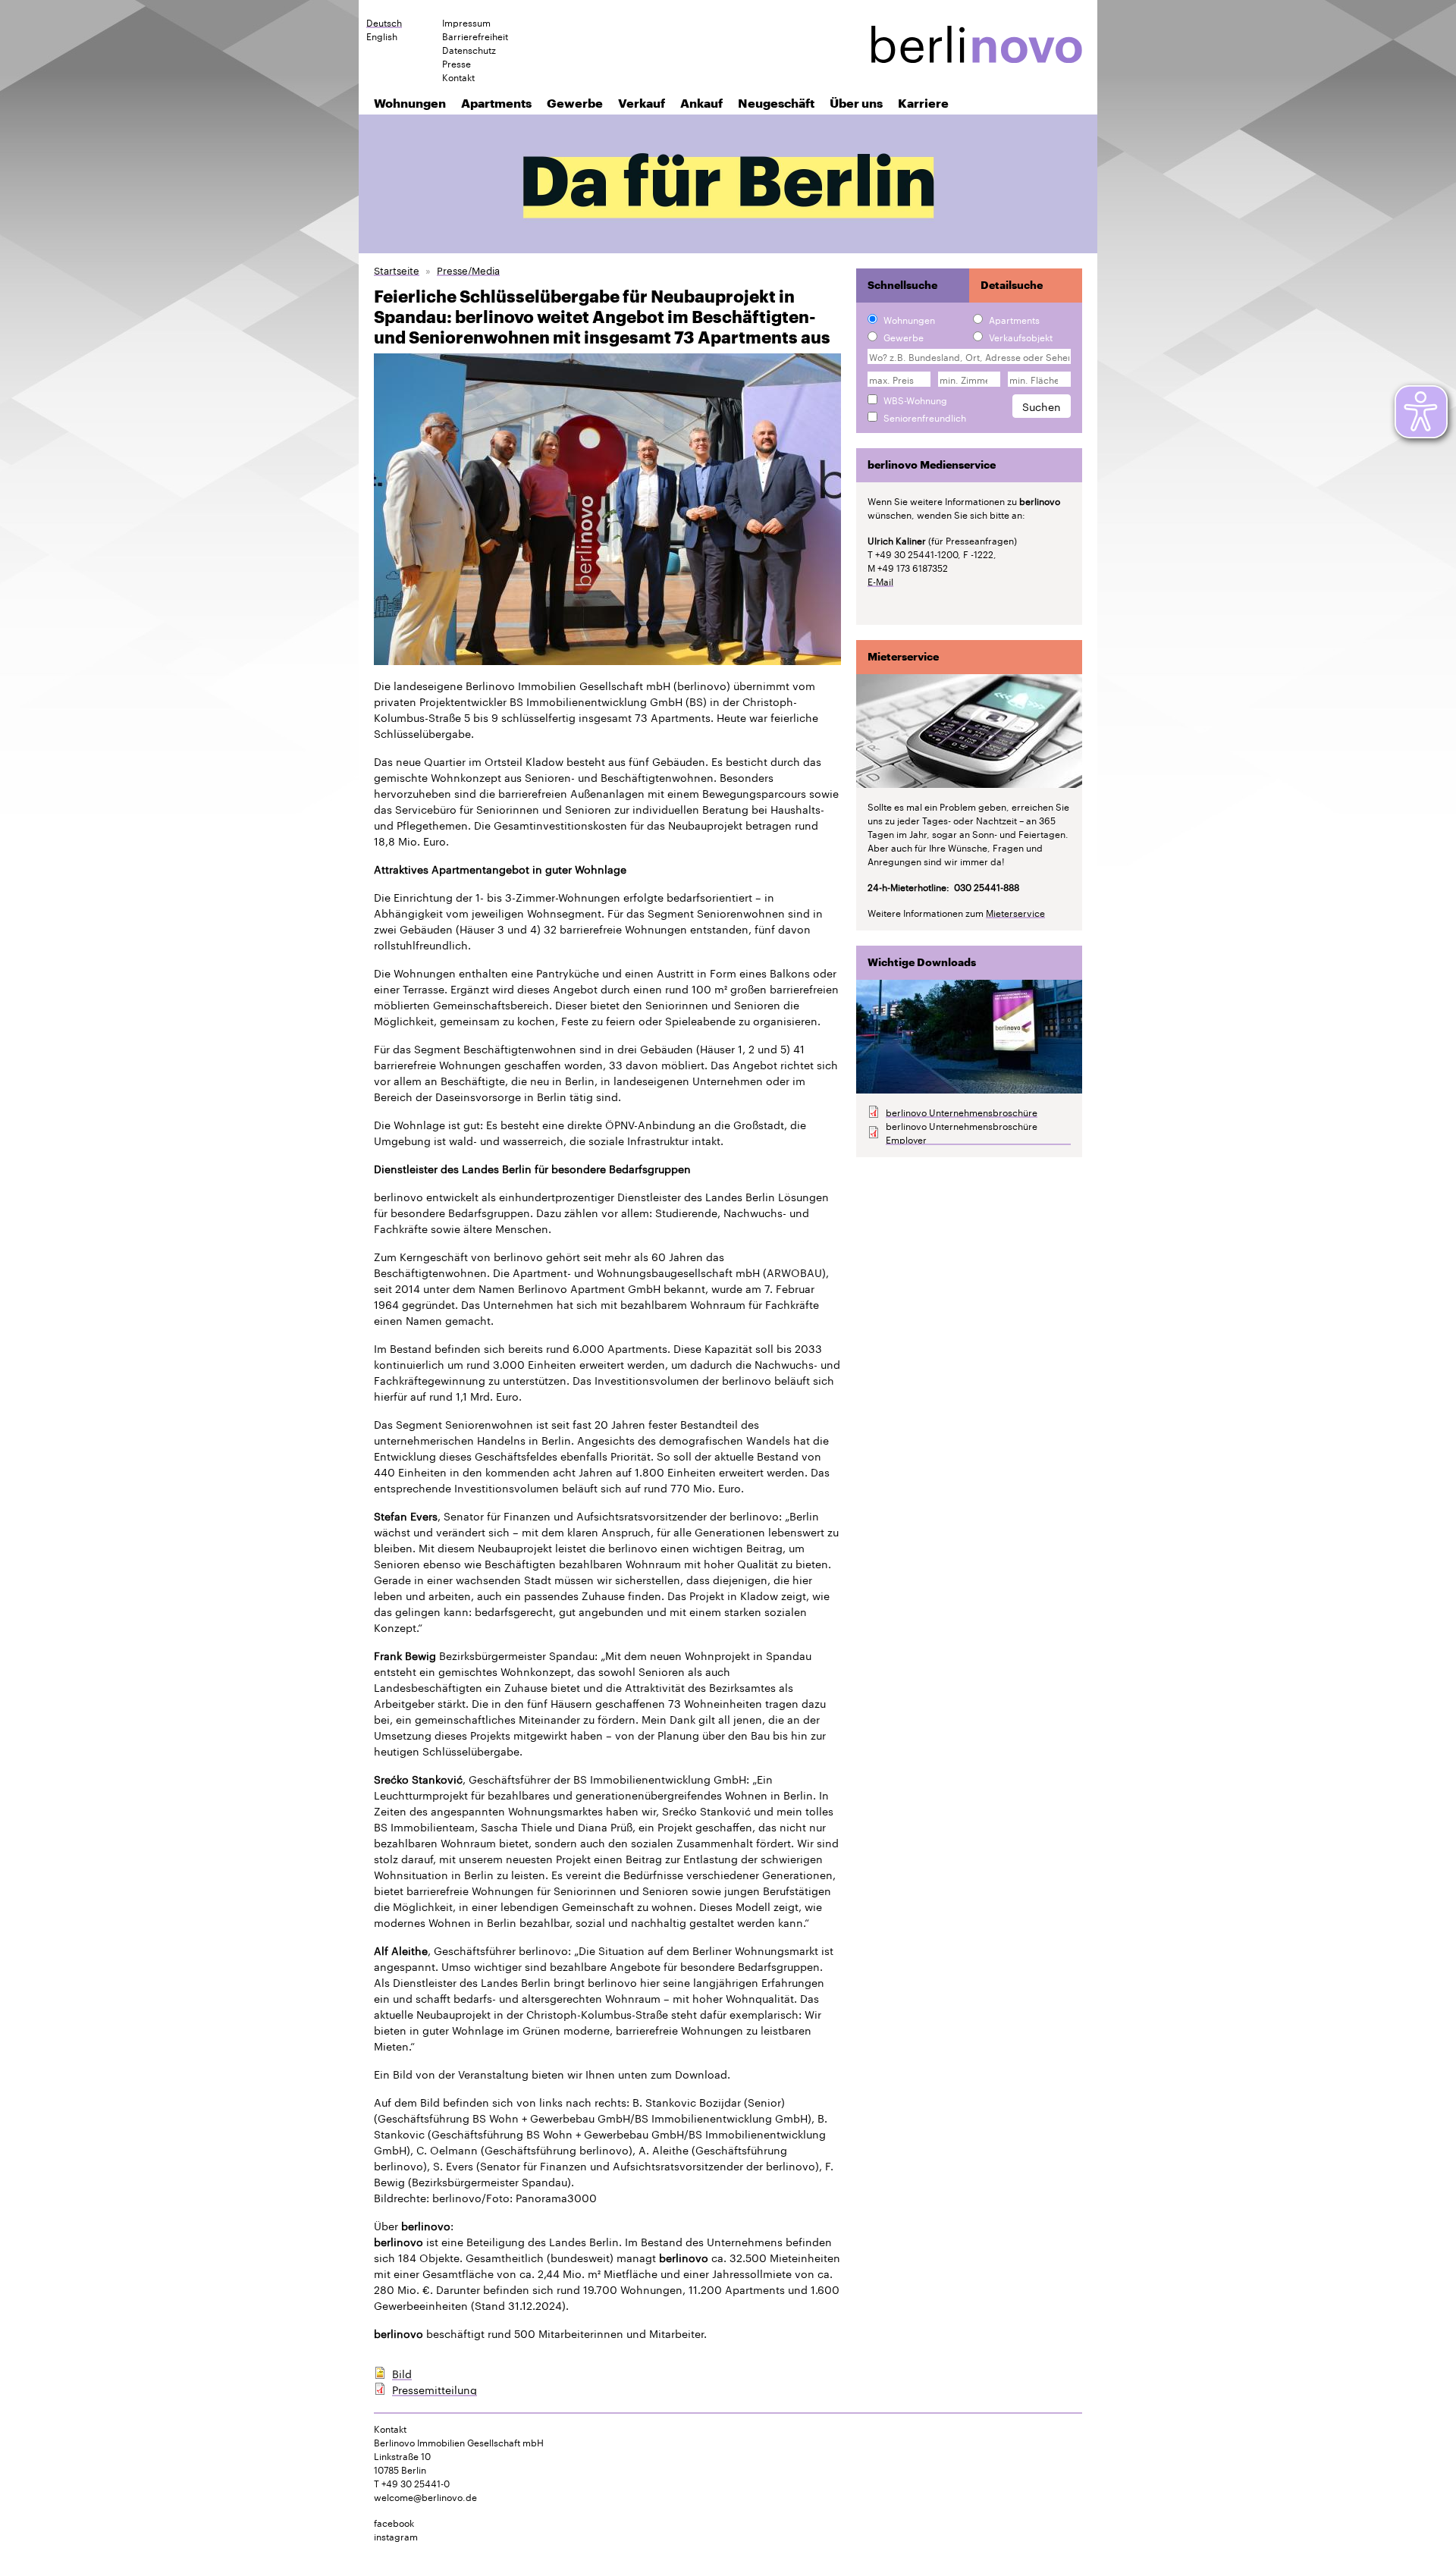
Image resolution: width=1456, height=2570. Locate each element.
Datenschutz (469, 49)
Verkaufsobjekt (1021, 337)
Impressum (466, 22)
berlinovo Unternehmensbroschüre (962, 1112)
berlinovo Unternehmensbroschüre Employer (962, 1132)
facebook (394, 2522)
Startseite (397, 270)
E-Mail (880, 581)
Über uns (856, 103)
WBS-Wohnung (915, 400)
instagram (396, 2535)
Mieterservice (1015, 912)
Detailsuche (1012, 285)
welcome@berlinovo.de (425, 2496)
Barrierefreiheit (475, 36)
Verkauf (642, 103)
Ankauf (701, 103)
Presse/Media (468, 270)
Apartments (496, 103)
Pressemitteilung (435, 2389)
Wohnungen (410, 103)
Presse (457, 63)
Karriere (923, 103)
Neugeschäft (776, 103)
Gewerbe (575, 103)
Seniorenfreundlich (925, 417)
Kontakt (458, 77)
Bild (402, 2373)
